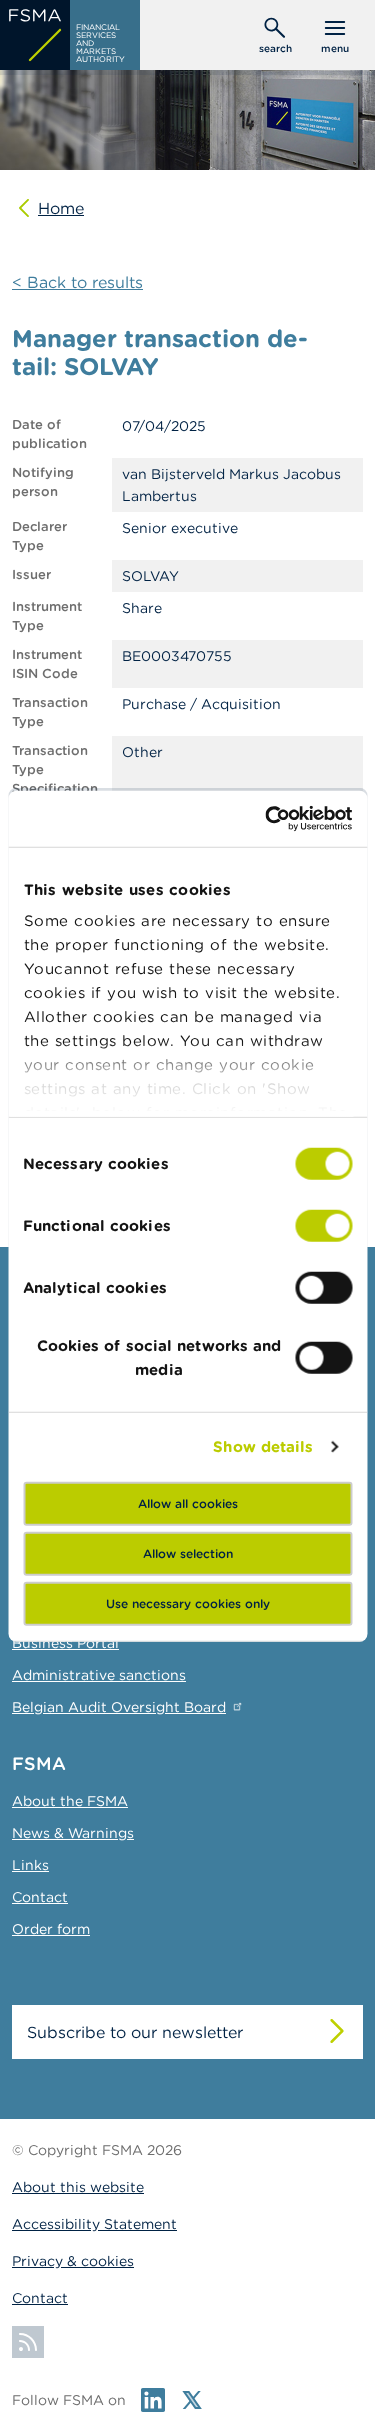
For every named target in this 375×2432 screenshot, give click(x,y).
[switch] (323, 1225)
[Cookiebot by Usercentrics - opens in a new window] (267, 819)
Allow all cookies (188, 1502)
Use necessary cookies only (188, 1602)
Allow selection (188, 1552)
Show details (263, 1446)
